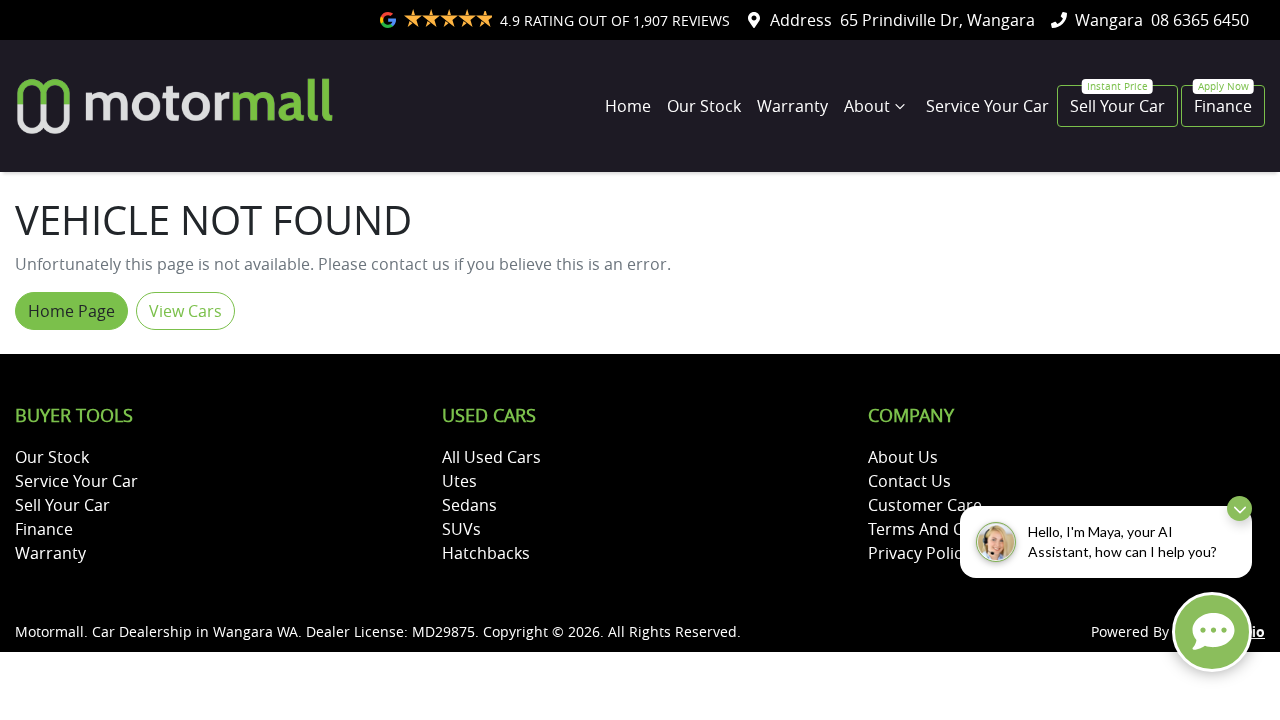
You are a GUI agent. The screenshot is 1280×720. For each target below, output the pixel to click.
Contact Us (909, 481)
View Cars (185, 311)
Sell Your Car (1117, 106)
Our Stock (704, 106)
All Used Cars (491, 457)
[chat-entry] (1212, 632)
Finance (1223, 106)
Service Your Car (987, 106)
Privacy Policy (919, 553)
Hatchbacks (486, 553)
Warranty (792, 106)
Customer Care (925, 505)
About (867, 106)
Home (628, 106)
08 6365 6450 (1200, 20)
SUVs (461, 529)
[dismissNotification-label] (1239, 508)
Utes (459, 481)
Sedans (469, 505)
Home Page (71, 311)
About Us (903, 457)
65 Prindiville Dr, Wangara (937, 20)
